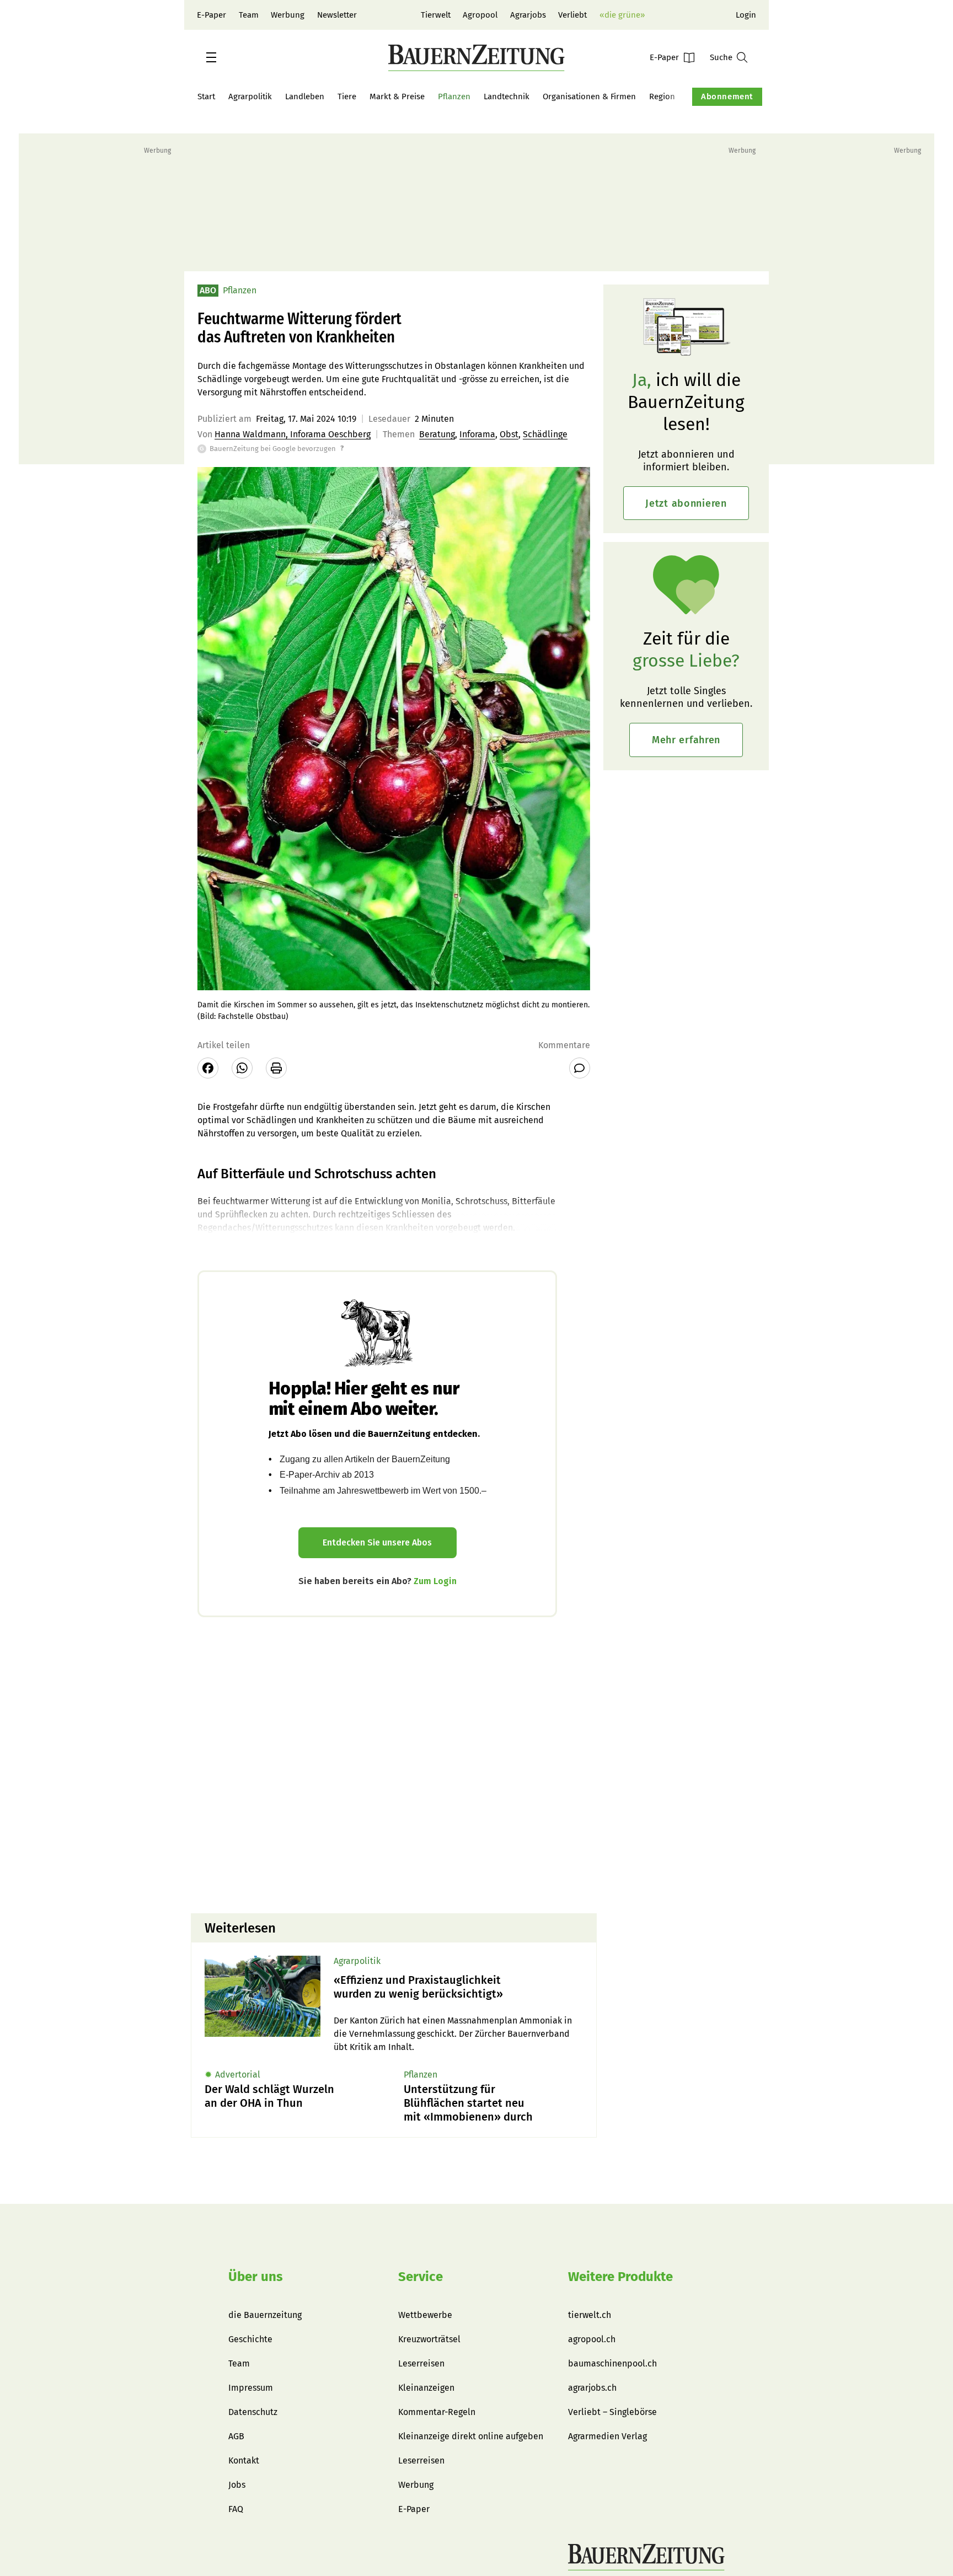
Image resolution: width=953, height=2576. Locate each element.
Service (421, 2277)
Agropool (480, 15)
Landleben (305, 96)
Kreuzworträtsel (429, 2339)
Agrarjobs (528, 15)
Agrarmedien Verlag (607, 2436)
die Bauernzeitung (265, 2315)
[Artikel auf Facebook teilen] (208, 1068)
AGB (236, 2436)
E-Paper (212, 15)
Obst (509, 434)
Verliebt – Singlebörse (612, 2412)
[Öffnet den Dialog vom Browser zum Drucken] (276, 1068)
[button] (211, 57)
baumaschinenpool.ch (612, 2363)
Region (662, 96)
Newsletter (337, 15)
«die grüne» (622, 15)
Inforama (477, 434)
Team (249, 15)
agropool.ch (592, 2339)
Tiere (347, 96)
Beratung (437, 434)
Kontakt (244, 2460)
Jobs (237, 2485)
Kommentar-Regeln (437, 2412)
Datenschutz (253, 2412)
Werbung (288, 15)
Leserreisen (421, 2363)
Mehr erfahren (686, 740)
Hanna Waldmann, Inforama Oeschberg (293, 434)
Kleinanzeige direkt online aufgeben (471, 2436)
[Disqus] (394, 1764)
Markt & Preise (397, 96)
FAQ (236, 2509)
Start (206, 96)
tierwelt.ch (590, 2315)
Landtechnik (507, 96)
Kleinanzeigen (426, 2388)
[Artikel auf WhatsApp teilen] (242, 1068)
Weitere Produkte (620, 2277)
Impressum (251, 2388)
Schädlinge (545, 434)
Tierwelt (436, 15)
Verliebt (572, 15)
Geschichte (250, 2339)
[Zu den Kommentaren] (580, 1068)
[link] (458, 1987)
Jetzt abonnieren (686, 503)
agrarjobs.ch (592, 2388)
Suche (721, 57)
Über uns (256, 2277)
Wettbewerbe (425, 2315)
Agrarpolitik (250, 96)
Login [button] (746, 15)
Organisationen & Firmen (589, 96)
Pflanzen (454, 96)
